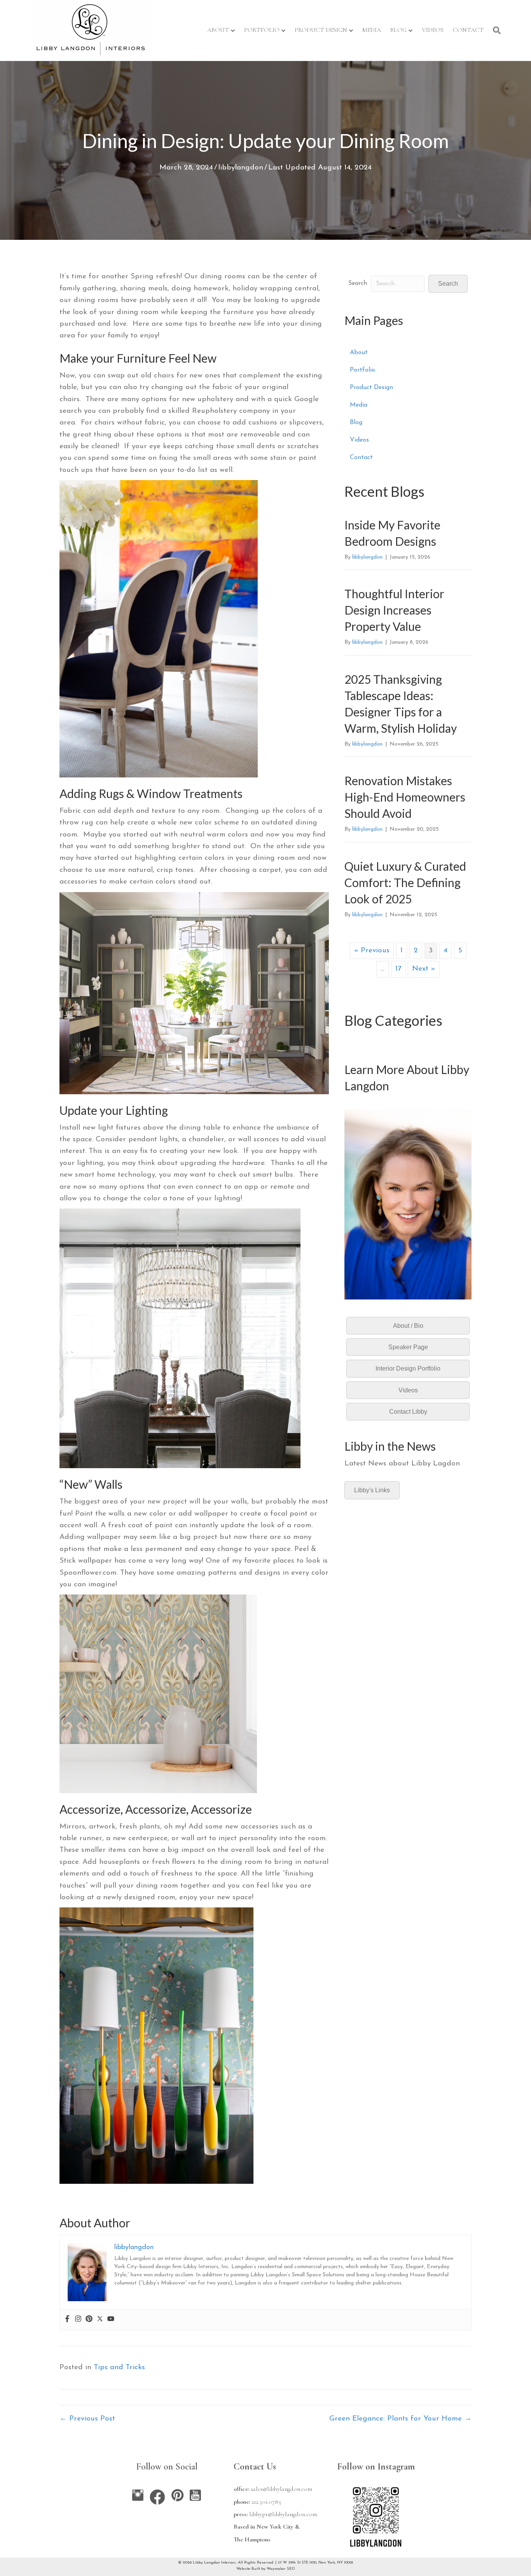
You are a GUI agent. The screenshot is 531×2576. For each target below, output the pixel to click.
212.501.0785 (266, 2502)
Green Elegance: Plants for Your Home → (400, 2419)
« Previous (372, 951)
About (218, 30)
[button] (448, 284)
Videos (433, 30)
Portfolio (262, 30)
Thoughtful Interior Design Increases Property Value (394, 610)
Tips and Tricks (119, 2367)
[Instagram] (78, 2320)
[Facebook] (67, 2320)
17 (398, 969)
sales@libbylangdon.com (281, 2489)
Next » (424, 969)
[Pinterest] (89, 2320)
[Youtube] (111, 2320)
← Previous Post (87, 2419)
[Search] (494, 30)
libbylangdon (241, 168)
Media (372, 30)
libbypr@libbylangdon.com (283, 2514)
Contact (468, 30)
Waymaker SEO (281, 2569)
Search (358, 283)
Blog (398, 30)
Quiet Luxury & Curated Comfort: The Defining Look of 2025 (405, 882)
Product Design (321, 30)
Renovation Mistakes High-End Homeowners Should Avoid (405, 797)
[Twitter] (100, 2320)
